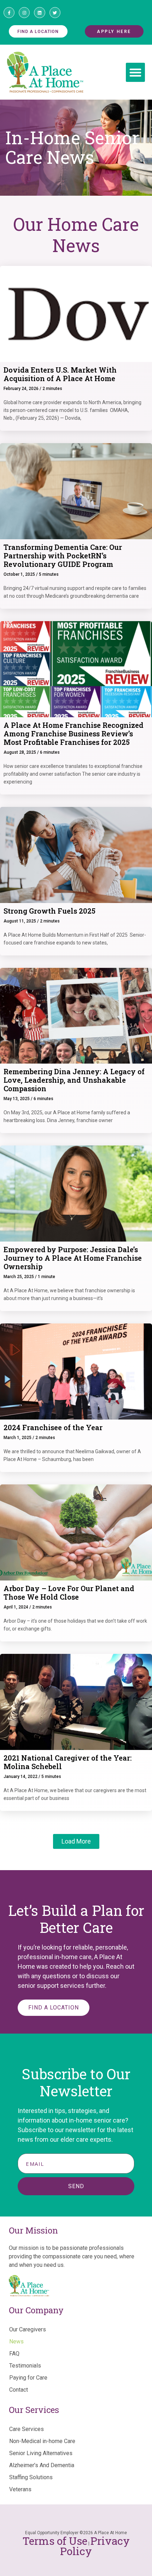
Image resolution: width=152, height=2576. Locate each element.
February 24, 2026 (21, 389)
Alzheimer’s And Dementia (42, 2465)
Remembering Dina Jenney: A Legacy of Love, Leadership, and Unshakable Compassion (74, 1080)
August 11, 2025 (20, 921)
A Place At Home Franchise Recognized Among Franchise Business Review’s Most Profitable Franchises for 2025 (74, 734)
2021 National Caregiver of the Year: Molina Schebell (68, 1762)
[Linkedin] (39, 13)
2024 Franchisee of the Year (53, 1427)
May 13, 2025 (17, 1099)
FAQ (14, 2354)
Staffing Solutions (31, 2477)
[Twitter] (55, 13)
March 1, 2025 (17, 1438)
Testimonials (25, 2366)
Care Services (27, 2429)
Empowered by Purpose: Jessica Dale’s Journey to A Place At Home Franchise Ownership (73, 1258)
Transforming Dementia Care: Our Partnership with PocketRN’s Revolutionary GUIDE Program (63, 556)
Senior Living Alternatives (41, 2453)
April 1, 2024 (16, 1607)
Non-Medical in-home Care (42, 2441)
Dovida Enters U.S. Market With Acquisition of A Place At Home (60, 374)
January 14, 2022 (21, 1777)
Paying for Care (28, 2378)
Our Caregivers (28, 2329)
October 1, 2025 (19, 574)
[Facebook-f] (9, 13)
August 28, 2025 (20, 752)
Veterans (20, 2489)
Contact (19, 2390)
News (16, 2341)
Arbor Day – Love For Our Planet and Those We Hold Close (69, 1593)
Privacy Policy (95, 2546)
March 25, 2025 (19, 1277)
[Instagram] (24, 13)
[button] (135, 72)
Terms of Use (55, 2541)
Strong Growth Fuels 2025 (49, 911)
